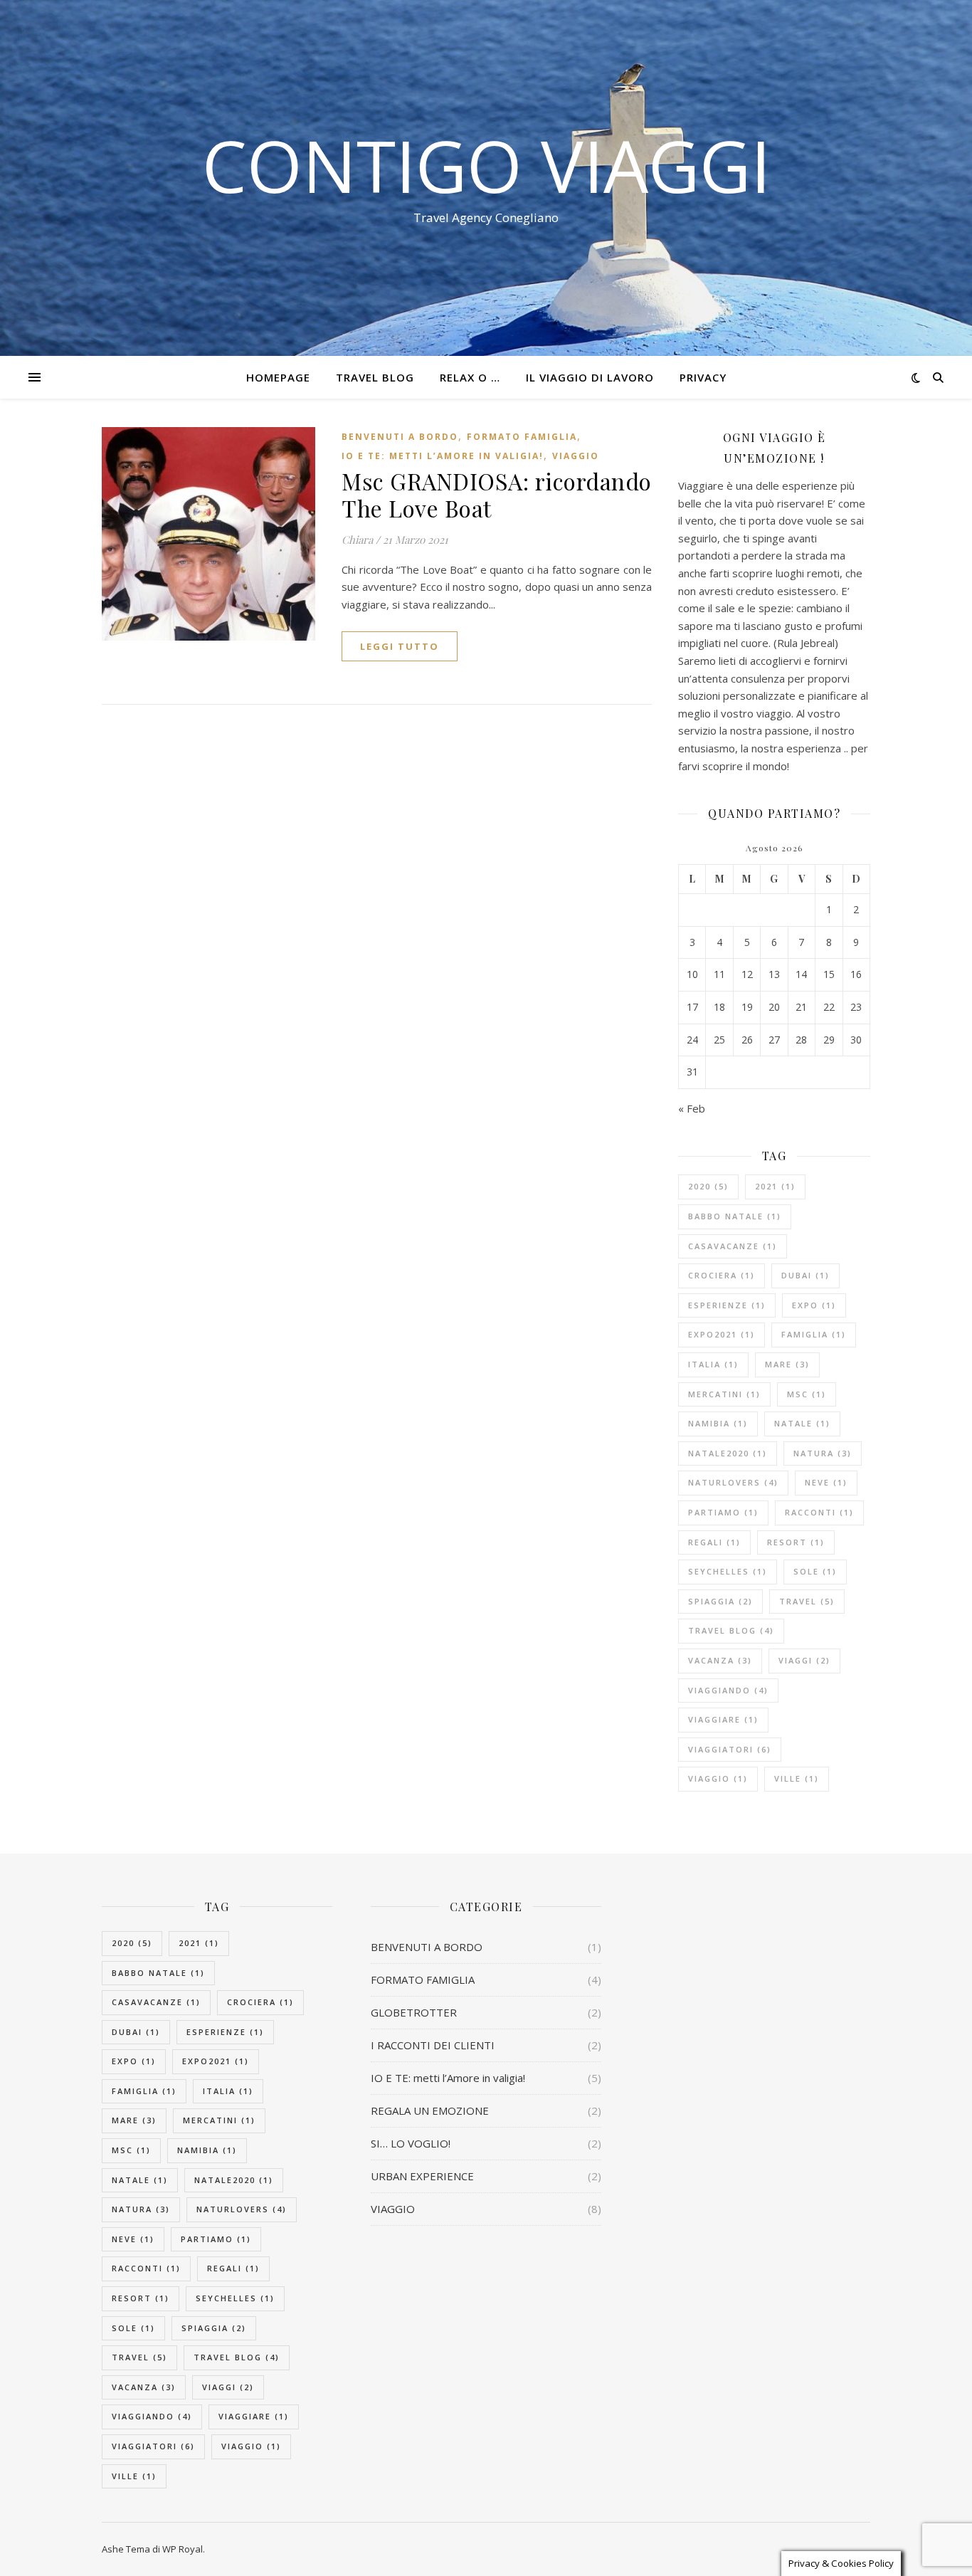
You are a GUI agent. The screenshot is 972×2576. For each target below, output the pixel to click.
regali (714, 1542)
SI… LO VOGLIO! (411, 2143)
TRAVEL (807, 1601)
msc (807, 1394)
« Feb (692, 1108)
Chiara (357, 540)
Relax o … (470, 377)
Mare (787, 1364)
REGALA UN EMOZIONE (430, 2110)
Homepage (278, 377)
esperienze (727, 1305)
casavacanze (733, 1246)
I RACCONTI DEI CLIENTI (433, 2045)
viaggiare (723, 1719)
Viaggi (804, 1660)
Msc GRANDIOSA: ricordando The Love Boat (497, 494)
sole (815, 1571)
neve (826, 1482)
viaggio (718, 1778)
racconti (819, 1512)
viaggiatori (730, 1749)
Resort (796, 1542)
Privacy (703, 377)
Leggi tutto (400, 646)
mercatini (724, 1394)
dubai (805, 1275)
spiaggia (720, 1601)
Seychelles (728, 1571)
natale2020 (728, 1453)
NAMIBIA (718, 1423)
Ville (797, 1778)
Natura (823, 1453)
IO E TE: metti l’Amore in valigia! (443, 456)
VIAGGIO (576, 456)
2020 (708, 1186)
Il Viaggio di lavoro (590, 377)
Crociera (722, 1275)
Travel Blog (375, 377)
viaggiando (728, 1690)
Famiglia (814, 1334)
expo (814, 1305)
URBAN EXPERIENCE (422, 2176)
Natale (802, 1423)
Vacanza (720, 1660)
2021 (775, 1186)
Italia (713, 1364)
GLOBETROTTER (414, 2012)
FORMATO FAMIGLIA (522, 437)
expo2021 (722, 1334)
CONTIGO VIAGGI (486, 165)
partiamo (723, 1512)
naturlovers (733, 1482)
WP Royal (183, 2549)
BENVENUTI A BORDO (400, 437)
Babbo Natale (735, 1216)
